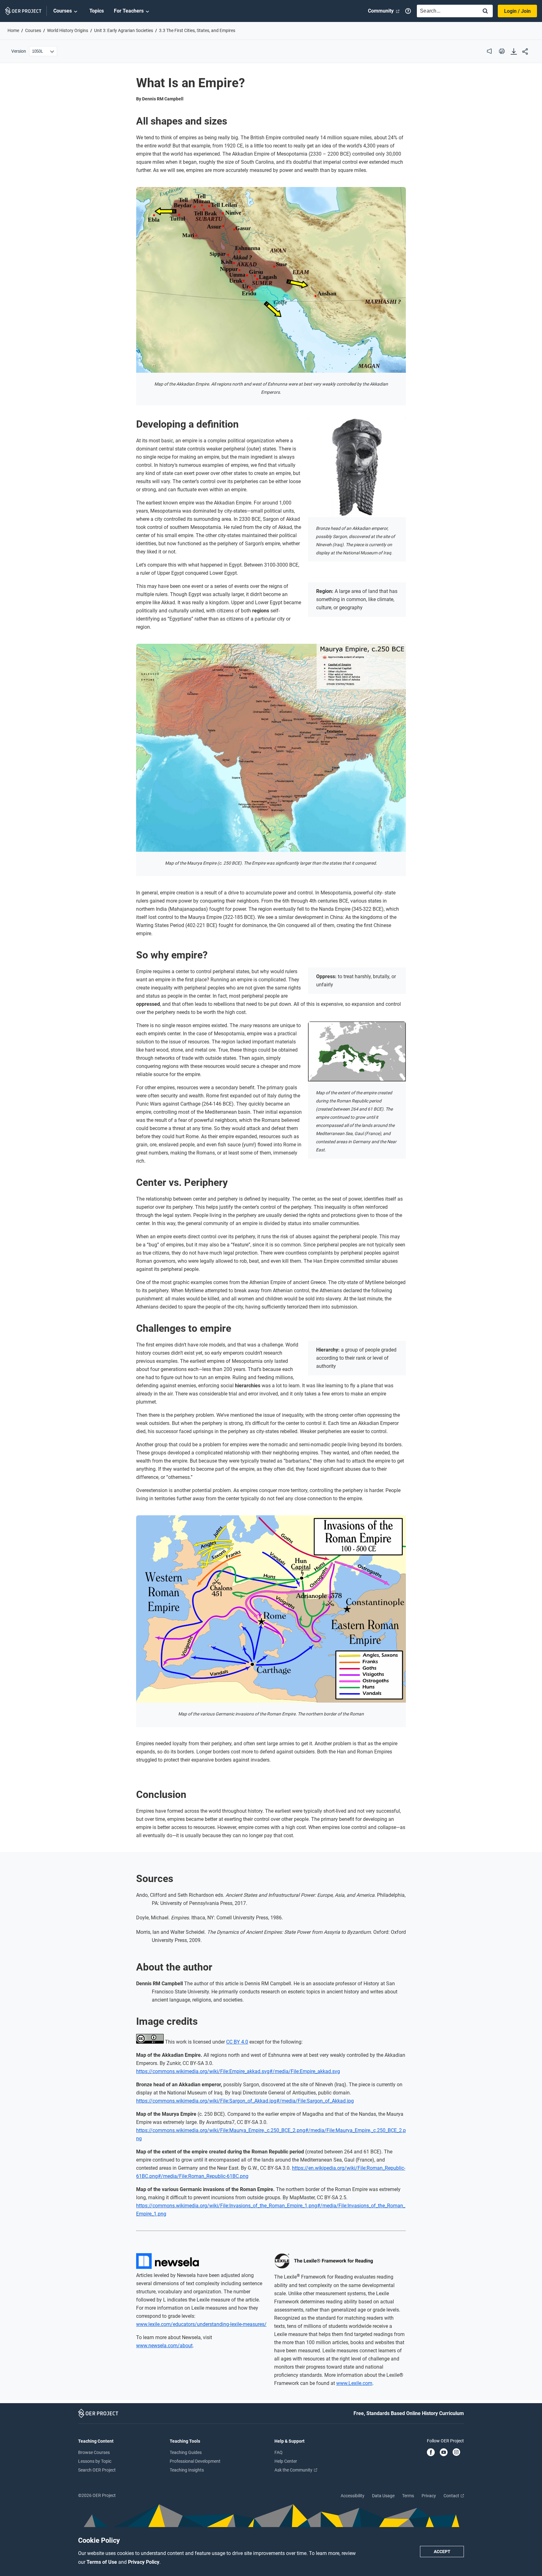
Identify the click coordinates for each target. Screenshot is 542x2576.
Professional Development (195, 2461)
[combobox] (446, 11)
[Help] (408, 11)
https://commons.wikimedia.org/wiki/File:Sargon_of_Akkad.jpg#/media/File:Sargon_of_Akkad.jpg (245, 2101)
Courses (63, 11)
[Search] (485, 11)
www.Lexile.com (354, 2383)
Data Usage (383, 2496)
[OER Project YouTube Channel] (444, 2453)
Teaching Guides (186, 2452)
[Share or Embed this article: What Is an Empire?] (525, 52)
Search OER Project (97, 2470)
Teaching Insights (187, 2470)
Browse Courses (94, 2452)
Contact (452, 2496)
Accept (442, 2552)
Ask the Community (294, 2470)
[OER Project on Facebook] (431, 2453)
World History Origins (68, 30)
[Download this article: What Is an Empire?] (514, 52)
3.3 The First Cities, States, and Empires (197, 30)
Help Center (286, 2461)
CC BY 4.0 (237, 2042)
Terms (408, 2496)
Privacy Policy (144, 2562)
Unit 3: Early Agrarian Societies (124, 30)
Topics (97, 11)
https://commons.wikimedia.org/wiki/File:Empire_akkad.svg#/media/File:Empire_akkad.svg (238, 2071)
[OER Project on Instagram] (456, 2453)
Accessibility (353, 2496)
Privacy (429, 2496)
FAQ (279, 2452)
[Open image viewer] (271, 280)
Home (13, 30)
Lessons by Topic (95, 2461)
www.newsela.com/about (164, 2346)
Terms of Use (102, 2562)
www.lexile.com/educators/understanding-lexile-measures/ (201, 2324)
